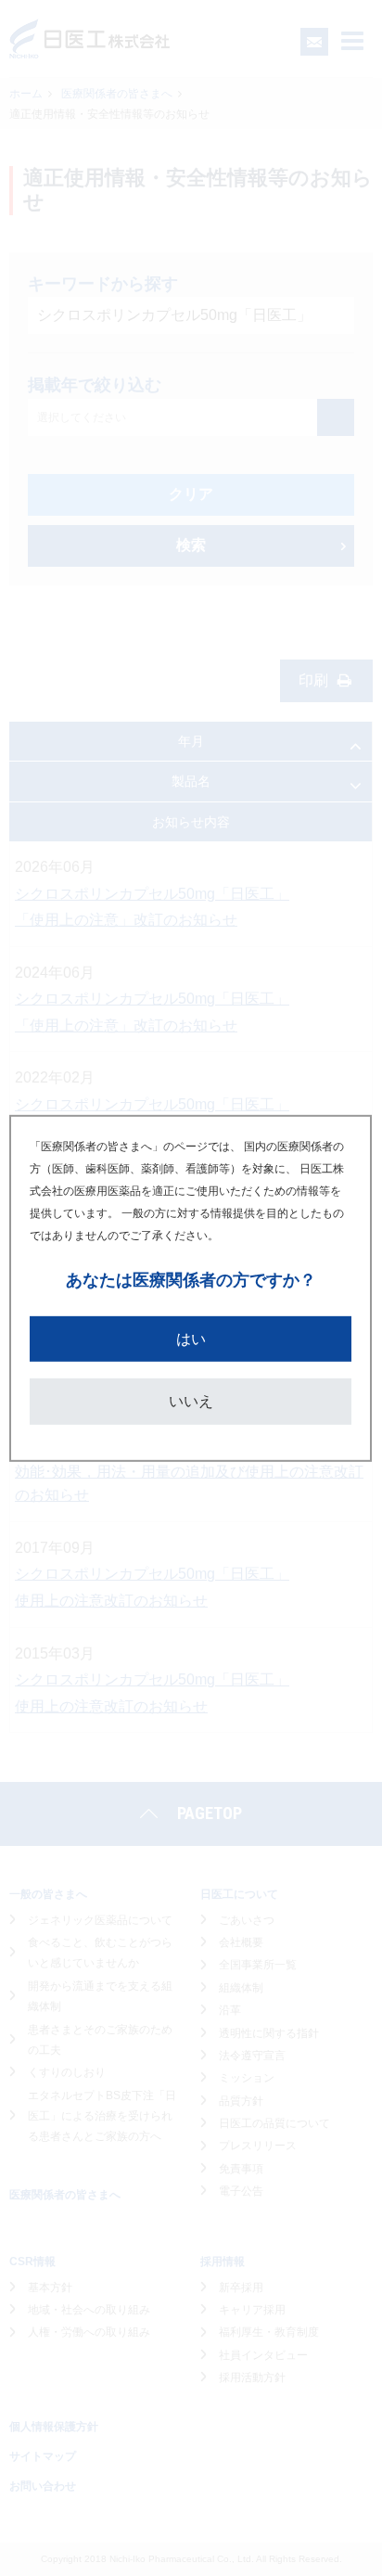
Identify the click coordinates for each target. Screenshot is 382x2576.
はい (191, 1338)
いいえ (191, 1401)
